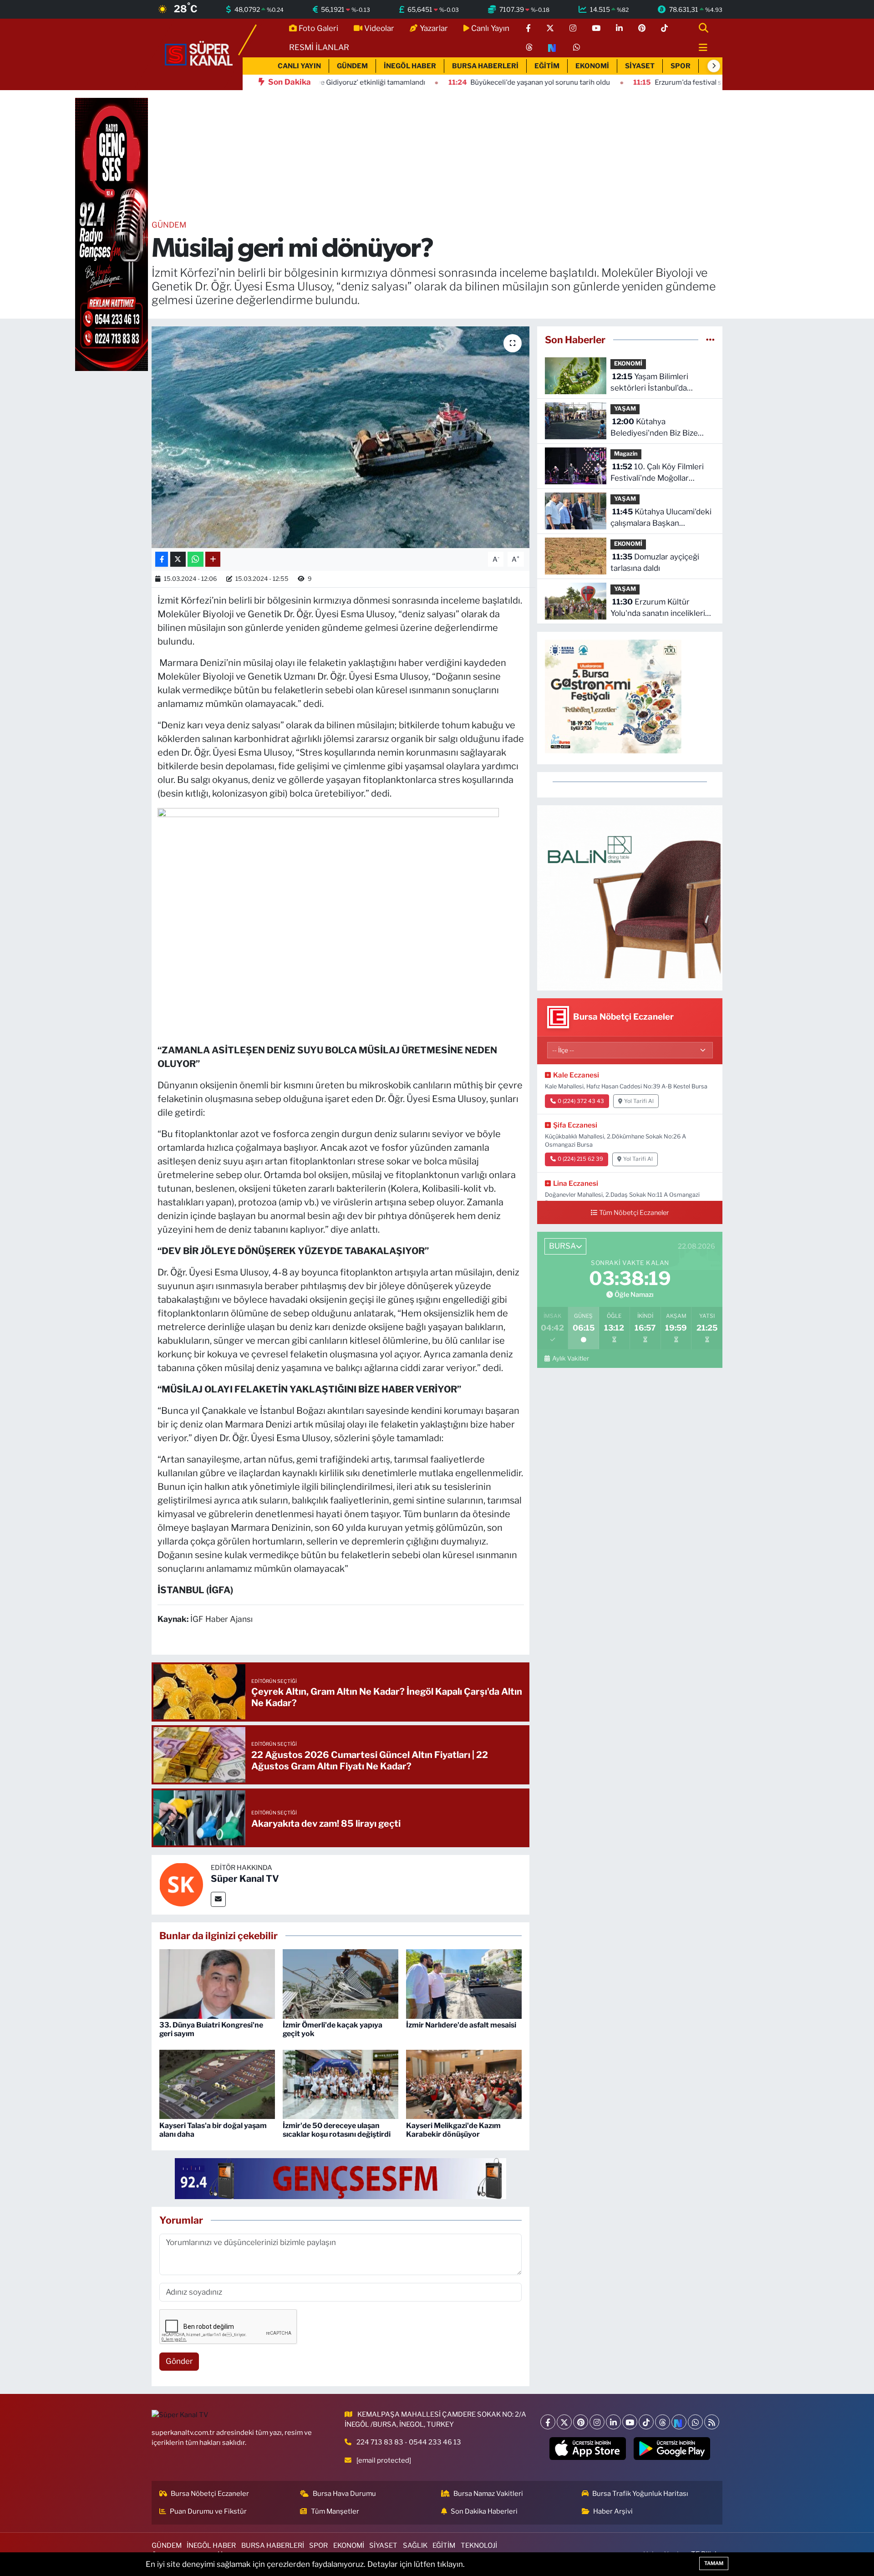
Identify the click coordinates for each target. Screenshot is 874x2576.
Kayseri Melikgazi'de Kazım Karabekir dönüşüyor (453, 2130)
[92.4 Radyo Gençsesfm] (112, 234)
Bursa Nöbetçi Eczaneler (210, 2494)
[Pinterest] (581, 2422)
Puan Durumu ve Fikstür (208, 2511)
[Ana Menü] (699, 48)
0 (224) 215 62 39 (580, 1159)
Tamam (714, 2563)
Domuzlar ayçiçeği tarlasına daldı (655, 563)
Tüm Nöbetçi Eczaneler (634, 1213)
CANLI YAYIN (299, 66)
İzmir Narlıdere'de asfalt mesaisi (461, 2025)
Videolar (379, 28)
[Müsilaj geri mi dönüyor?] (341, 437)
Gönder (179, 2361)
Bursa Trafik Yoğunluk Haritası (640, 2494)
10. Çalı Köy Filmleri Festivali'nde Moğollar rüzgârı (657, 473)
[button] (714, 66)
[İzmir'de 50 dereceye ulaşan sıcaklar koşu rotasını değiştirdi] (340, 2084)
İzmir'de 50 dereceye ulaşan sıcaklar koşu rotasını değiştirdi (337, 2130)
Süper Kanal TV (245, 1879)
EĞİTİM (547, 66)
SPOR (681, 66)
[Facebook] (548, 2422)
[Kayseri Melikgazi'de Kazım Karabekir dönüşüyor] (464, 2084)
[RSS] (712, 2422)
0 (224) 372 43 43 (581, 1101)
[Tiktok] (646, 2422)
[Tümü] (710, 340)
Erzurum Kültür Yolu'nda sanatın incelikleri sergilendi (658, 608)
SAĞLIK (415, 2546)
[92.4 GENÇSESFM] (340, 2178)
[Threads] (663, 2422)
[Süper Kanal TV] (199, 54)
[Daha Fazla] (213, 559)
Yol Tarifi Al (639, 1101)
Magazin (626, 454)
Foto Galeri (318, 28)
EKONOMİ (592, 66)
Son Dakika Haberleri (484, 2511)
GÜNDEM (352, 66)
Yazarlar (434, 28)
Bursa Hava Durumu (344, 2494)
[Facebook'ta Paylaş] (162, 559)
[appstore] (588, 2449)
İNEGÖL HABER (410, 66)
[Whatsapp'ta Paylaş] (196, 559)
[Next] (679, 2422)
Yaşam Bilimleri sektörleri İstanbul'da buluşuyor (649, 383)
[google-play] (672, 2449)
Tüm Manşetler (335, 2511)
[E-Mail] (218, 1899)
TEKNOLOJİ (479, 2546)
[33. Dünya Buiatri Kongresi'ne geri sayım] (217, 1983)
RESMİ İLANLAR (319, 47)
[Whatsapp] (695, 2422)
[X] (564, 2422)
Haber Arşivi (613, 2511)
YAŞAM (625, 409)
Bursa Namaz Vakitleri (488, 2494)
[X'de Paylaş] (178, 559)
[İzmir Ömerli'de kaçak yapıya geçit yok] (340, 1983)
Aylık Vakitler (570, 1358)
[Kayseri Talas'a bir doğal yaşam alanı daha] (217, 2084)
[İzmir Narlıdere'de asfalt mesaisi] (464, 1983)
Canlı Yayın (490, 28)
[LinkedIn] (613, 2422)
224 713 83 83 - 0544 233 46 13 (409, 2442)
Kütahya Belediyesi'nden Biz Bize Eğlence (654, 428)
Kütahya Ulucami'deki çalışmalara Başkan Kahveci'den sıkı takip (661, 518)
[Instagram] (597, 2422)
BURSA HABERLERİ (485, 66)
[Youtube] (630, 2422)
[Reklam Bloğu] (630, 897)
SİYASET (640, 66)
